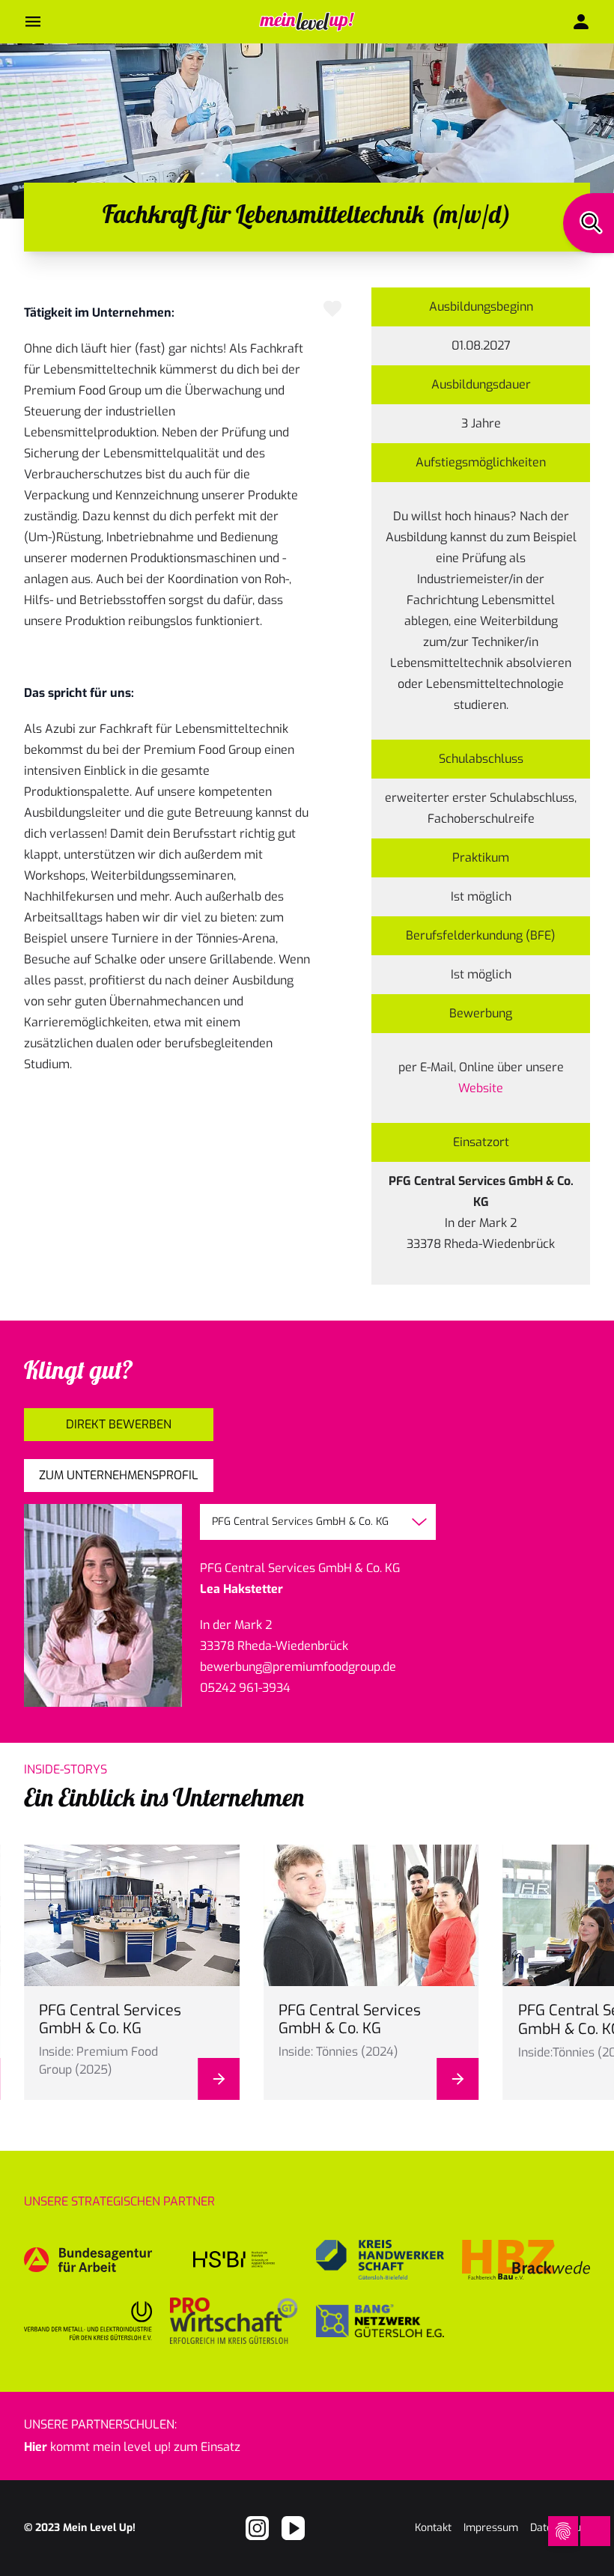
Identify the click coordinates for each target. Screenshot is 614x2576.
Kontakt (433, 2528)
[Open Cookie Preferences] (563, 2531)
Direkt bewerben (119, 1424)
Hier (36, 2447)
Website (481, 1088)
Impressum (491, 2528)
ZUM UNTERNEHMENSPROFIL (119, 1475)
